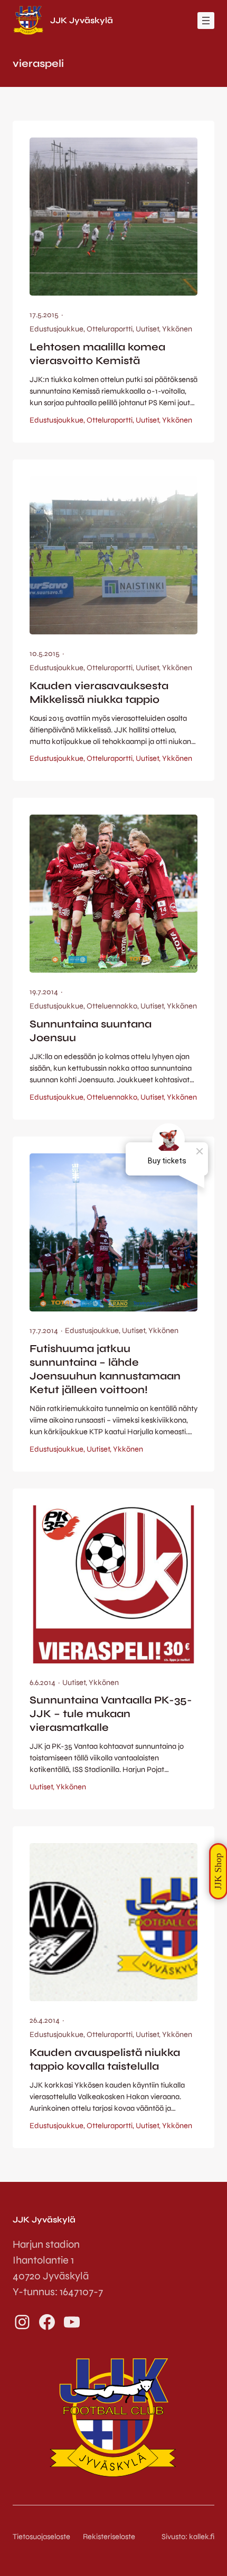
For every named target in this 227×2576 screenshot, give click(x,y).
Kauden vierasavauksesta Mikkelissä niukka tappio (99, 693)
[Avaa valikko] (206, 21)
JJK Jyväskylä (82, 20)
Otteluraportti (110, 329)
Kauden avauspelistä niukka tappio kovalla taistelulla (105, 2059)
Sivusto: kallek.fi (188, 2536)
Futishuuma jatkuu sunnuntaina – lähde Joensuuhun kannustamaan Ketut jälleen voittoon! (105, 1369)
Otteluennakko (112, 1006)
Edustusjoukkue (56, 329)
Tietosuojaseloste (41, 2536)
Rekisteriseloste (109, 2536)
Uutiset (147, 329)
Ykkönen (177, 329)
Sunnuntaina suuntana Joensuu (91, 1031)
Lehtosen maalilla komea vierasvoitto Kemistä (97, 354)
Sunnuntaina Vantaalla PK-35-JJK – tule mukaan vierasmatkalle (111, 1714)
